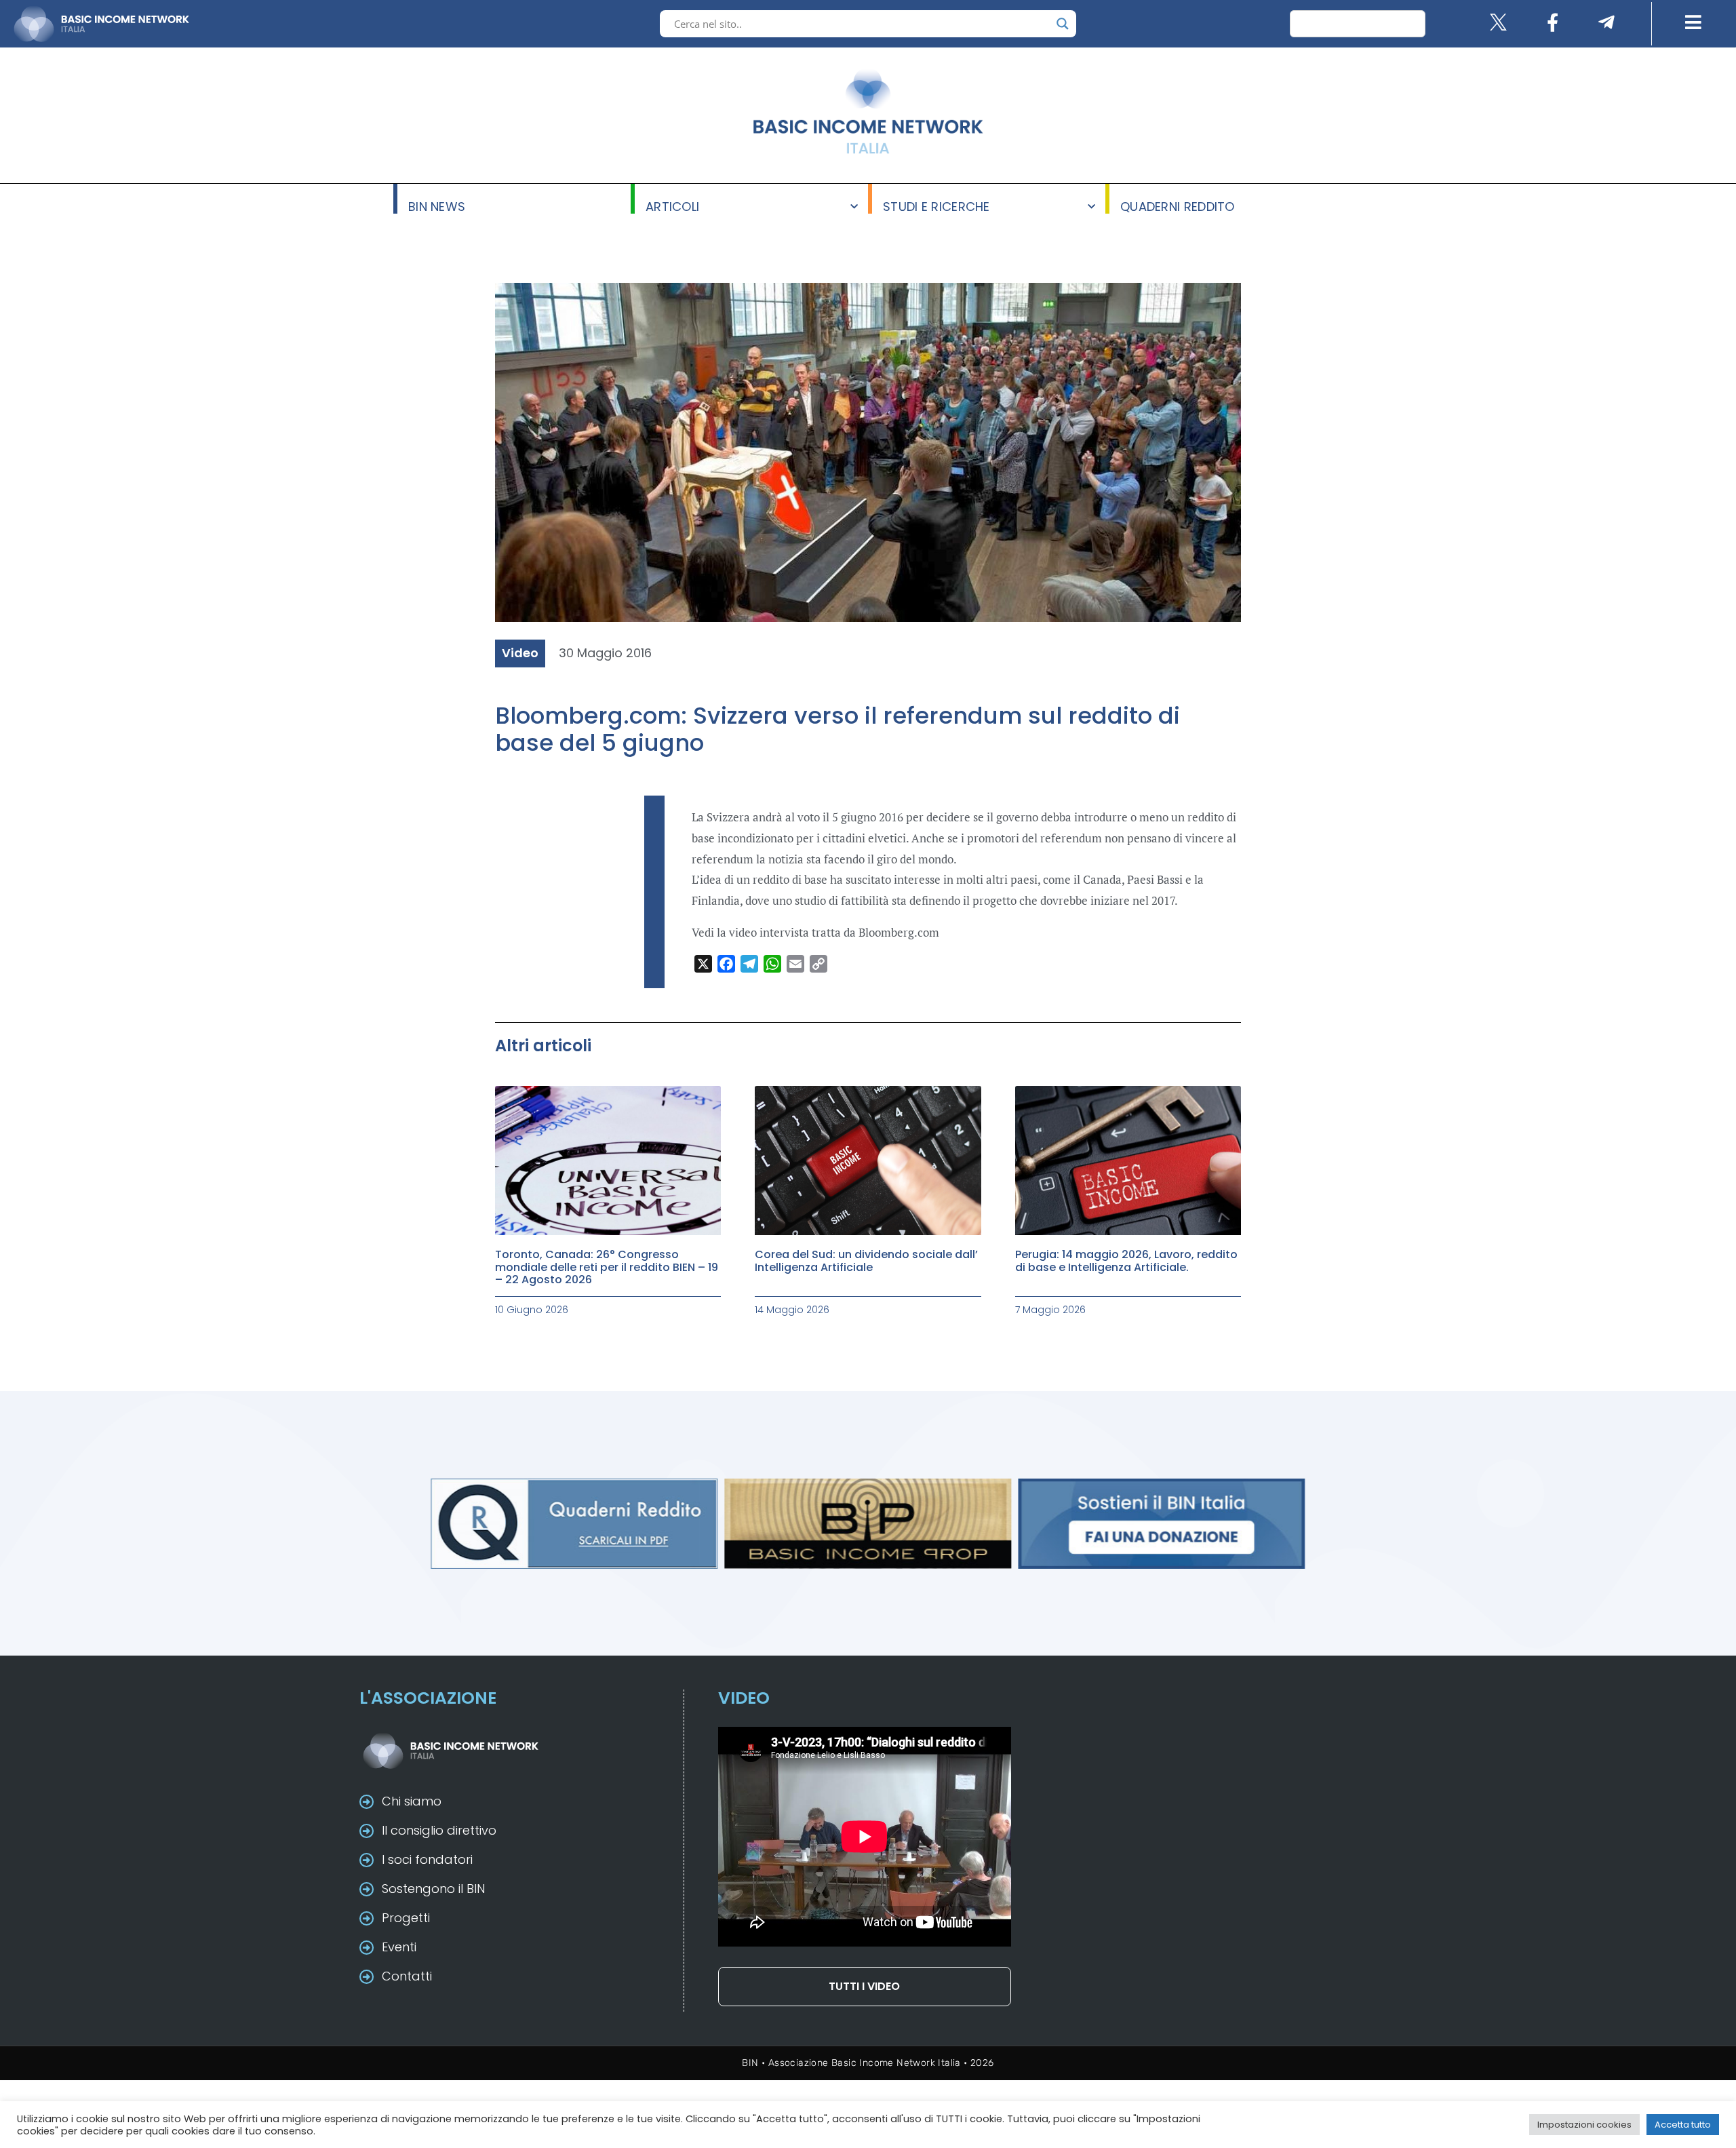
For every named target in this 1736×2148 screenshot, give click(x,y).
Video (520, 653)
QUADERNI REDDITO (1178, 206)
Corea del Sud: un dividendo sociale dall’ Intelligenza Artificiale (866, 1261)
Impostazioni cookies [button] (1584, 2125)
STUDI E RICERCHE (936, 206)
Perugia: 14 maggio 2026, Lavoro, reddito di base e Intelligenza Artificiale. (1126, 1261)
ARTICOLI (672, 206)
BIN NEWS (437, 206)
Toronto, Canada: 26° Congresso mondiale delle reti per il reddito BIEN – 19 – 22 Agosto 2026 (607, 1267)
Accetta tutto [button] (1683, 2125)
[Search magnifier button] (1063, 24)
